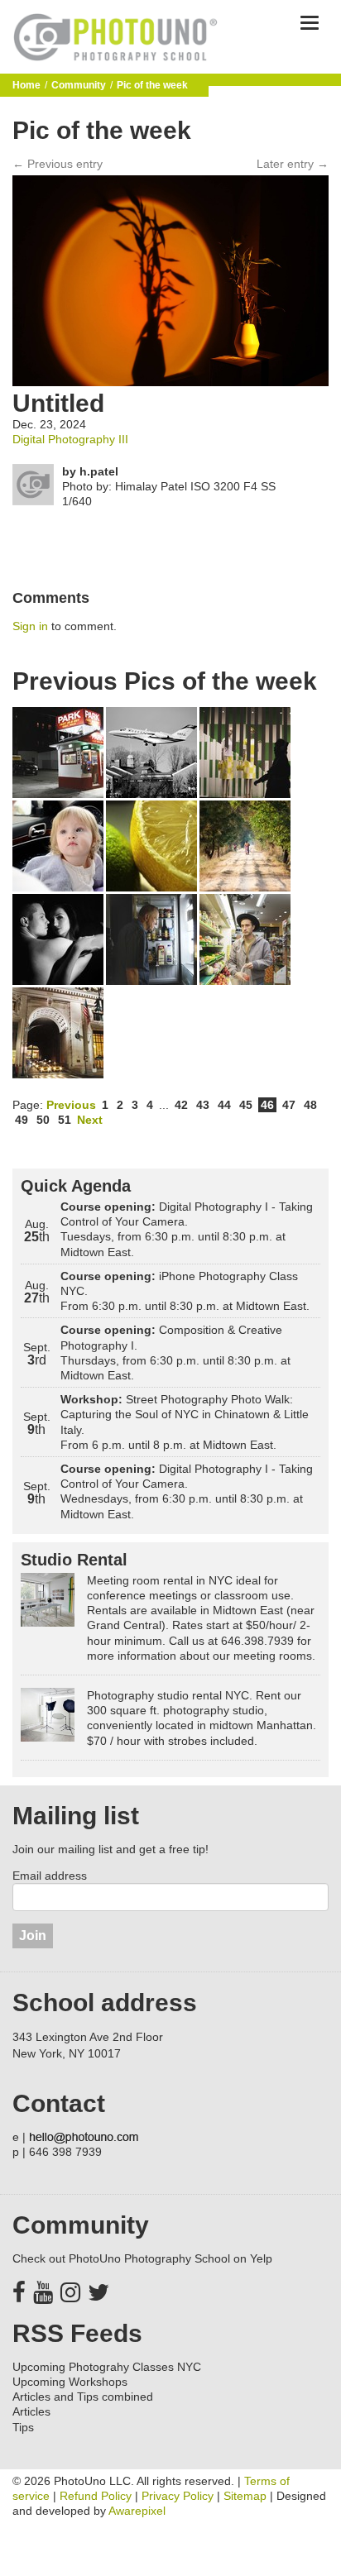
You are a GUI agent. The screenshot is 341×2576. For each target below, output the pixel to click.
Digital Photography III (70, 439)
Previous (71, 1105)
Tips (23, 2427)
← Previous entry (58, 164)
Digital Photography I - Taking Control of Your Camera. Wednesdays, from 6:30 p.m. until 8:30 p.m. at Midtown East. (187, 1491)
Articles (31, 2411)
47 (289, 1105)
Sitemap (245, 2496)
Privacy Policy (178, 2496)
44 (224, 1105)
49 (22, 1120)
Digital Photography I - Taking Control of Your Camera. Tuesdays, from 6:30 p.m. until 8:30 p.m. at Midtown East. (187, 1229)
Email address (50, 1876)
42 (181, 1105)
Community (79, 85)
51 (65, 1120)
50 (43, 1120)
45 (246, 1105)
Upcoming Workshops (70, 2382)
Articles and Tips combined (83, 2397)
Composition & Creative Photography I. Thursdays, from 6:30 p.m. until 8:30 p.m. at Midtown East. (175, 1353)
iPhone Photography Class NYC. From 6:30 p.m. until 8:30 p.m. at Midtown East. (185, 1291)
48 (310, 1105)
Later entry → (293, 164)
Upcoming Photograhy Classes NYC (107, 2367)
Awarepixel (137, 2511)
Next (90, 1120)
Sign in (30, 626)
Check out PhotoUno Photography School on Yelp (142, 2258)
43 (203, 1105)
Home (26, 85)
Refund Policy (96, 2496)
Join (33, 1936)
